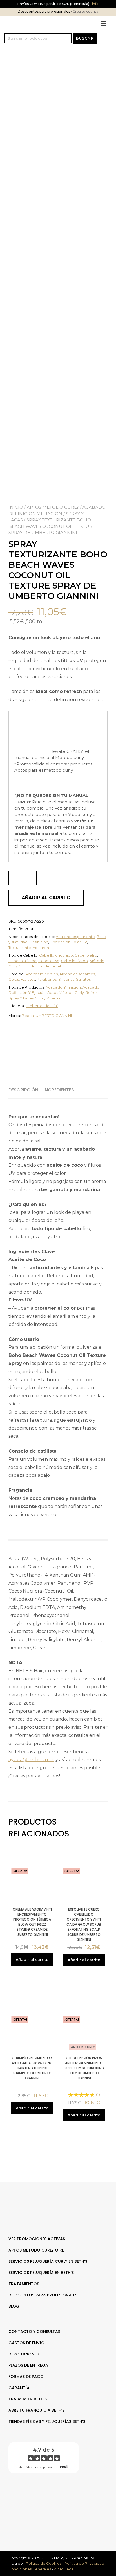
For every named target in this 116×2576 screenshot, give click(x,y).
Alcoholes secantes (77, 974)
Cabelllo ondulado (56, 955)
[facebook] (55, 2496)
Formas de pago (26, 2377)
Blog (14, 2306)
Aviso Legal (64, 2569)
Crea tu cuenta (85, 11)
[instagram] (61, 2496)
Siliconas (66, 979)
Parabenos (47, 979)
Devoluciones (24, 2354)
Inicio (16, 507)
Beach (28, 1016)
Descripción (23, 1090)
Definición (39, 942)
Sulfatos (83, 979)
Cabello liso (49, 961)
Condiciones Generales (30, 2569)
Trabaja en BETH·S (28, 2399)
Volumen (41, 948)
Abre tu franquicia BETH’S (36, 2410)
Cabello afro (86, 955)
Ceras (14, 979)
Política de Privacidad (84, 2563)
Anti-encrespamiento (75, 937)
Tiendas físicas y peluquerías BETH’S (47, 2421)
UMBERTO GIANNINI (54, 1016)
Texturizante (20, 948)
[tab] (25, 1090)
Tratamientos (24, 2284)
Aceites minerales (42, 974)
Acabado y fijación (63, 987)
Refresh (93, 992)
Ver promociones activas (37, 2239)
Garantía (19, 2388)
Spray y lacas (21, 998)
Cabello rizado (74, 961)
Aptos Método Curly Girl (36, 2250)
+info (94, 4)
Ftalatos (28, 979)
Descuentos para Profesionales (43, 2295)
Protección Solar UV (68, 942)
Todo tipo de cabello (45, 966)
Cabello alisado (23, 961)
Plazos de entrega (28, 2365)
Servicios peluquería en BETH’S (41, 2273)
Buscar (85, 38)
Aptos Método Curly (53, 507)
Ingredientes (59, 1090)
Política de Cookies (44, 2563)
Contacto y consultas (34, 2332)
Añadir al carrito (46, 898)
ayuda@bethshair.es (31, 1760)
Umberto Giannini (42, 1006)
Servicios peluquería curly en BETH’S (48, 2261)
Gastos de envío (26, 2343)
